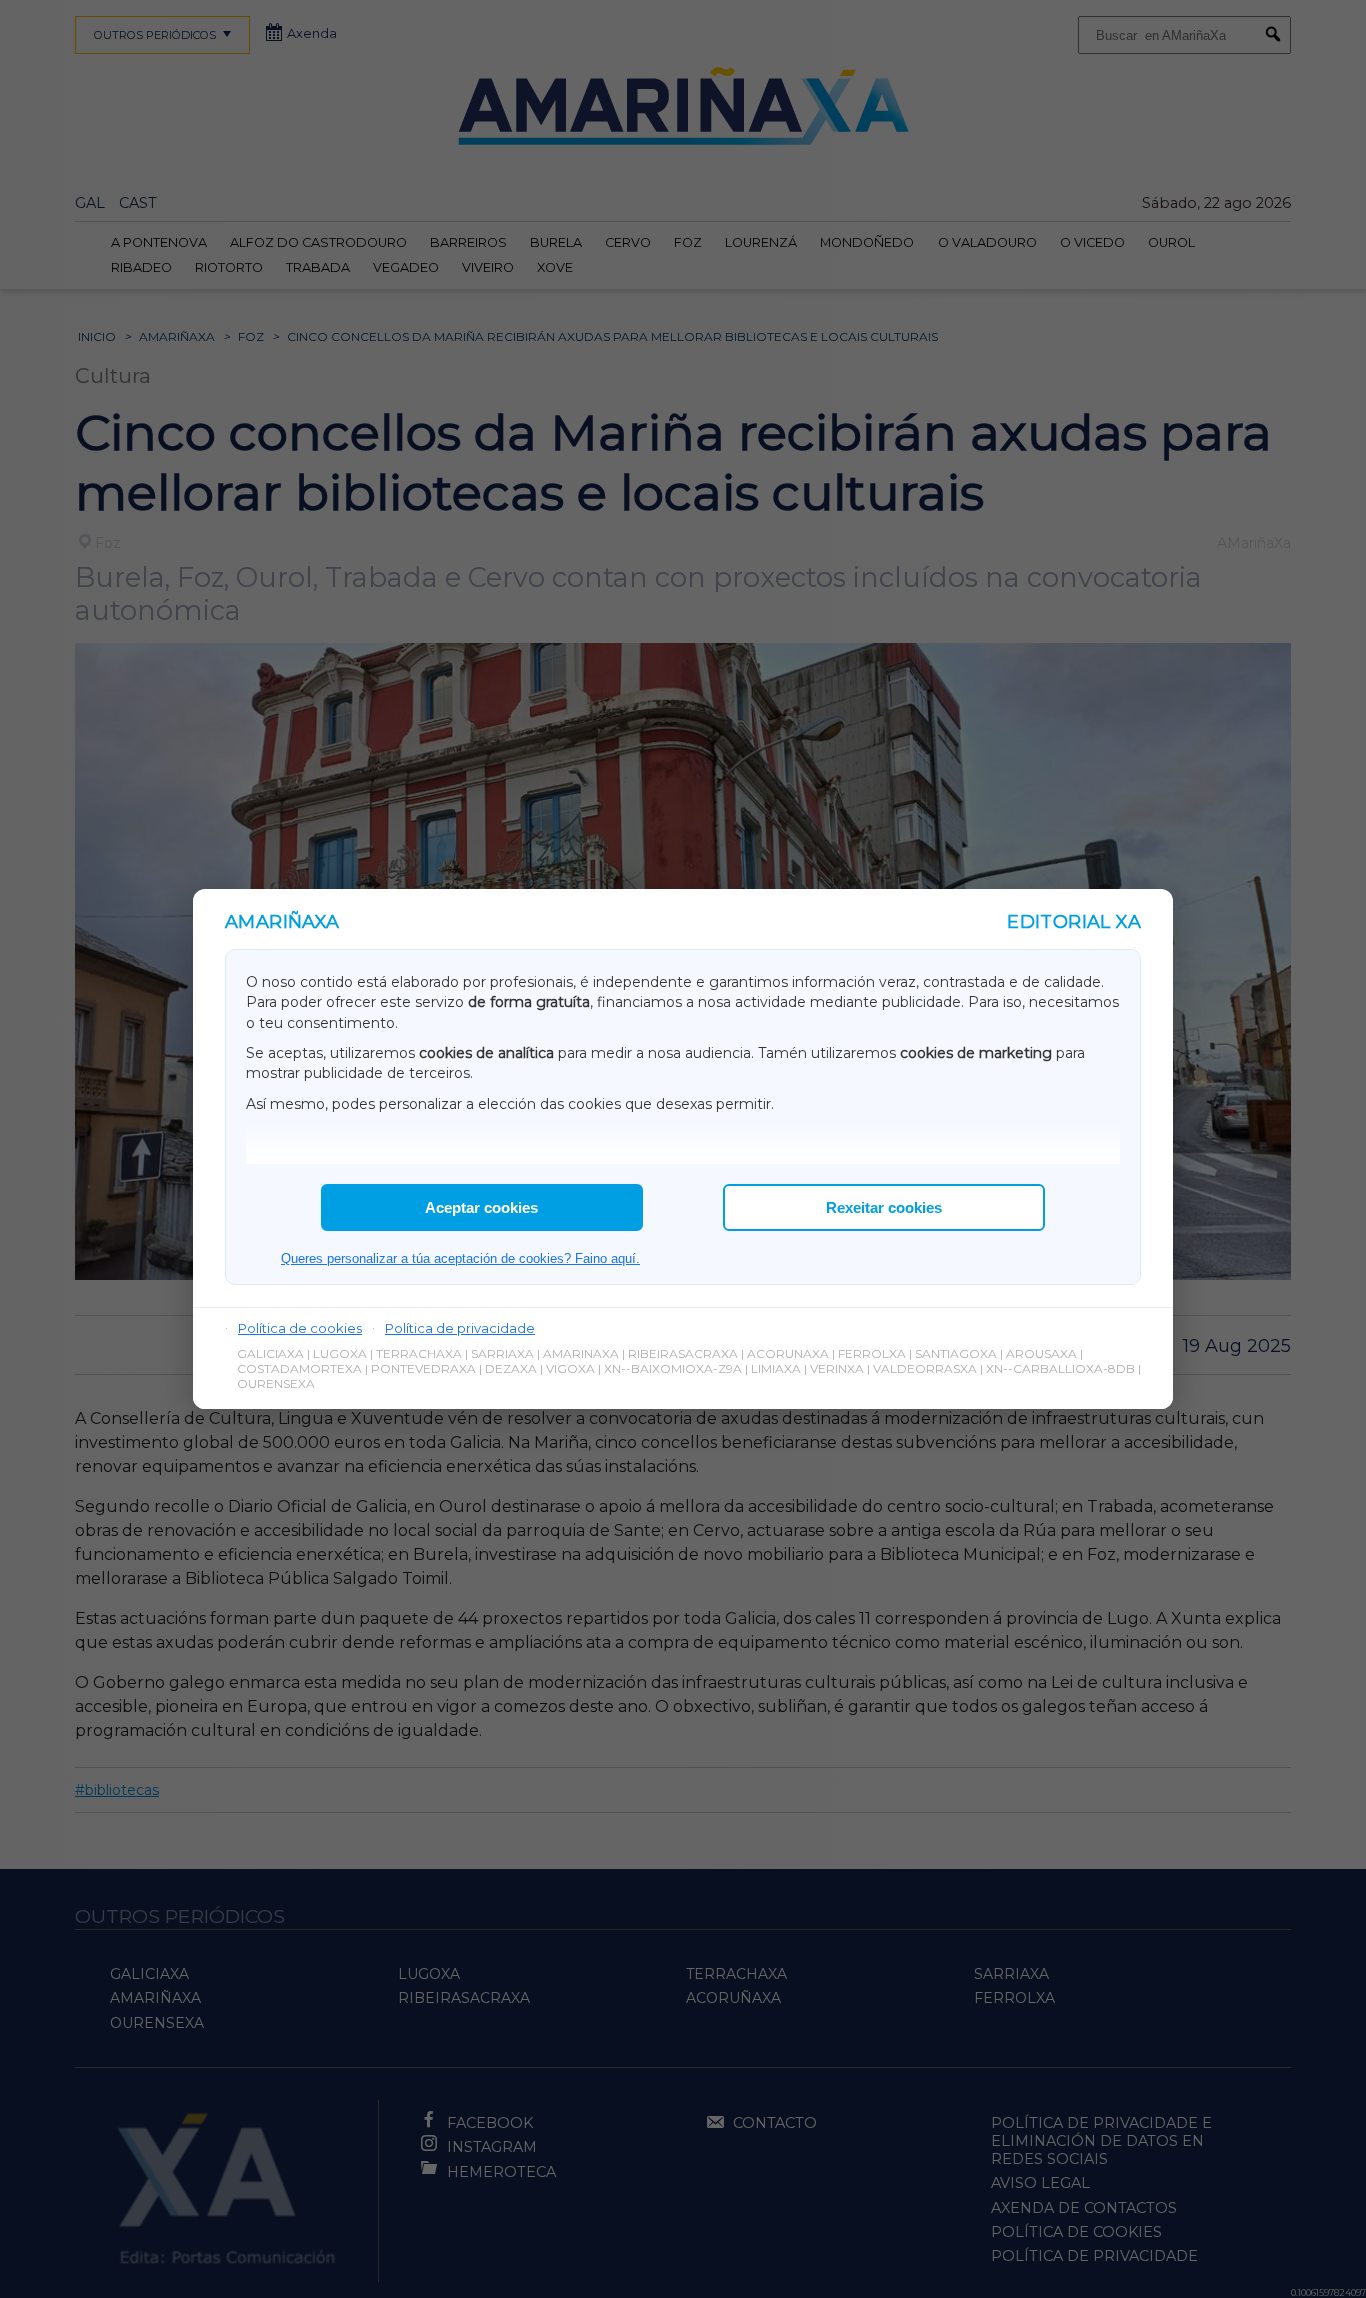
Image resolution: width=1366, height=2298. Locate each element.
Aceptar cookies (481, 1207)
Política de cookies (300, 1328)
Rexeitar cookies (884, 1207)
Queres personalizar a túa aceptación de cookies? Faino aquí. (460, 1258)
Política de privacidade (460, 1328)
